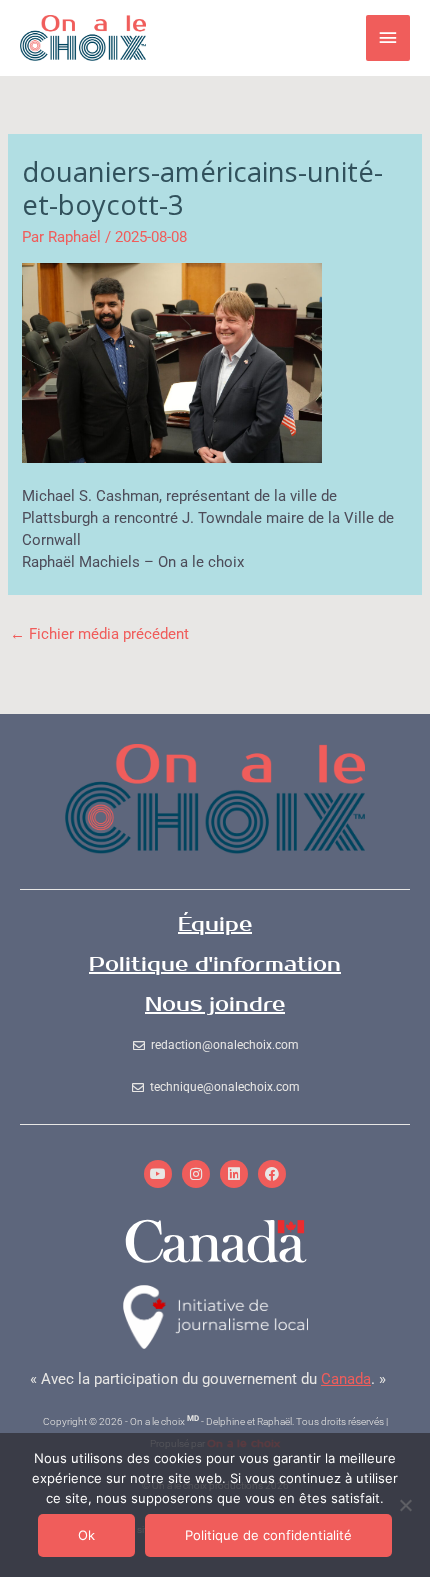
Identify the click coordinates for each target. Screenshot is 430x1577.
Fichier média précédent (99, 634)
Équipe (215, 924)
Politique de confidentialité (268, 1535)
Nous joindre (215, 1004)
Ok (86, 1535)
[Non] (405, 1505)
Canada (346, 1379)
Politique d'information (215, 964)
